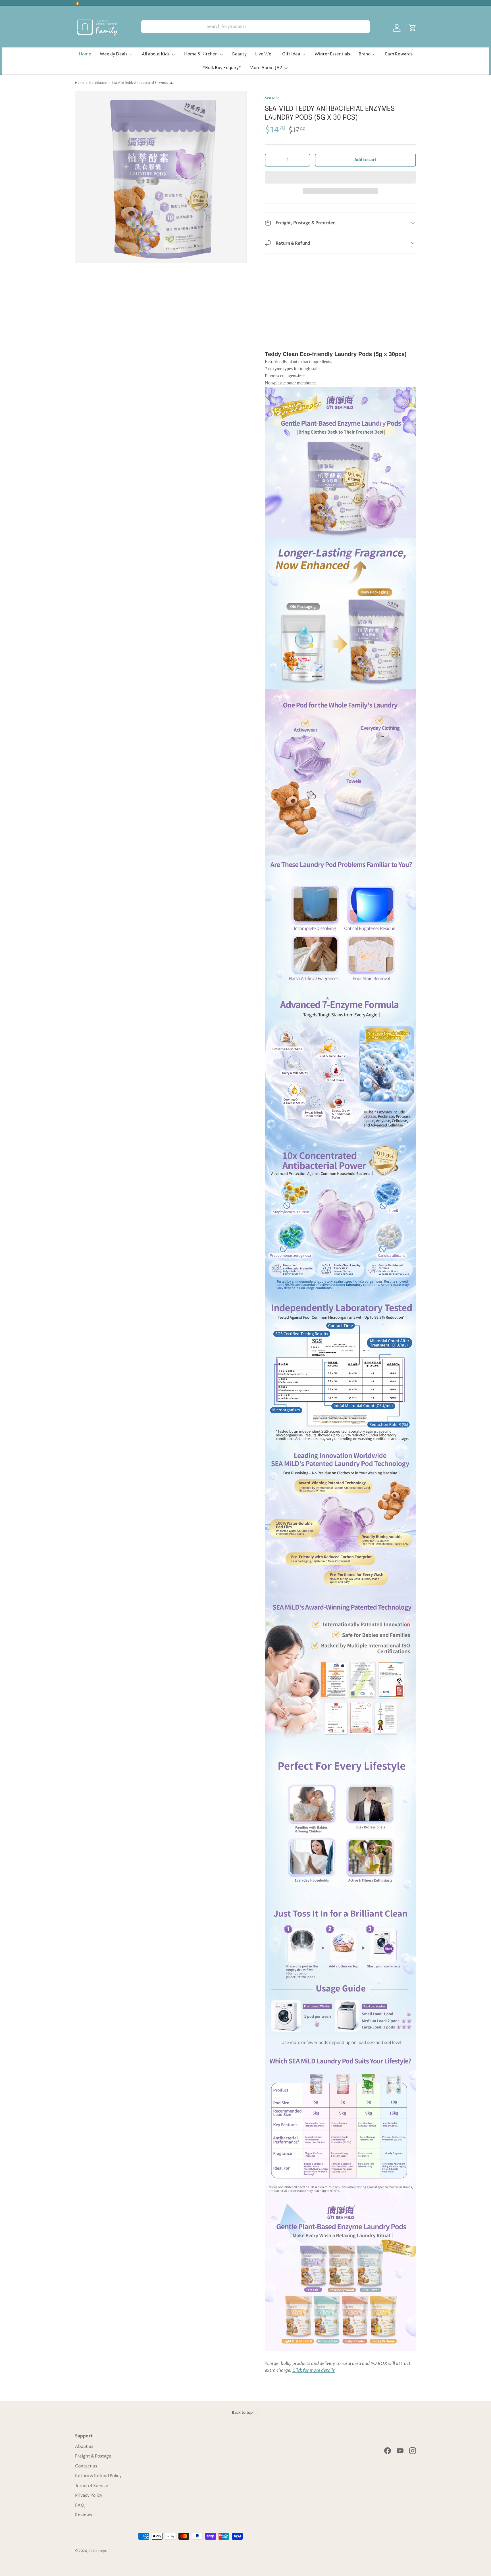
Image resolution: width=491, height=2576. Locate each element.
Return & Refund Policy (98, 2476)
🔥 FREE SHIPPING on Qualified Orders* (113, 3)
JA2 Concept (97, 2551)
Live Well (264, 54)
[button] (340, 177)
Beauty (239, 54)
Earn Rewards (399, 54)
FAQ (80, 2505)
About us (84, 2447)
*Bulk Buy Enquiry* (222, 68)
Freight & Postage (93, 2456)
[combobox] (255, 27)
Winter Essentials (332, 54)
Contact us (86, 2466)
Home (85, 54)
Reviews (84, 2515)
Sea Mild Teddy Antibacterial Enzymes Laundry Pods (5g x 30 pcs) (143, 83)
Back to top (243, 2413)
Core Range (98, 83)
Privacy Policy (89, 2495)
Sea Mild (272, 98)
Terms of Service (92, 2486)
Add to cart (365, 160)
